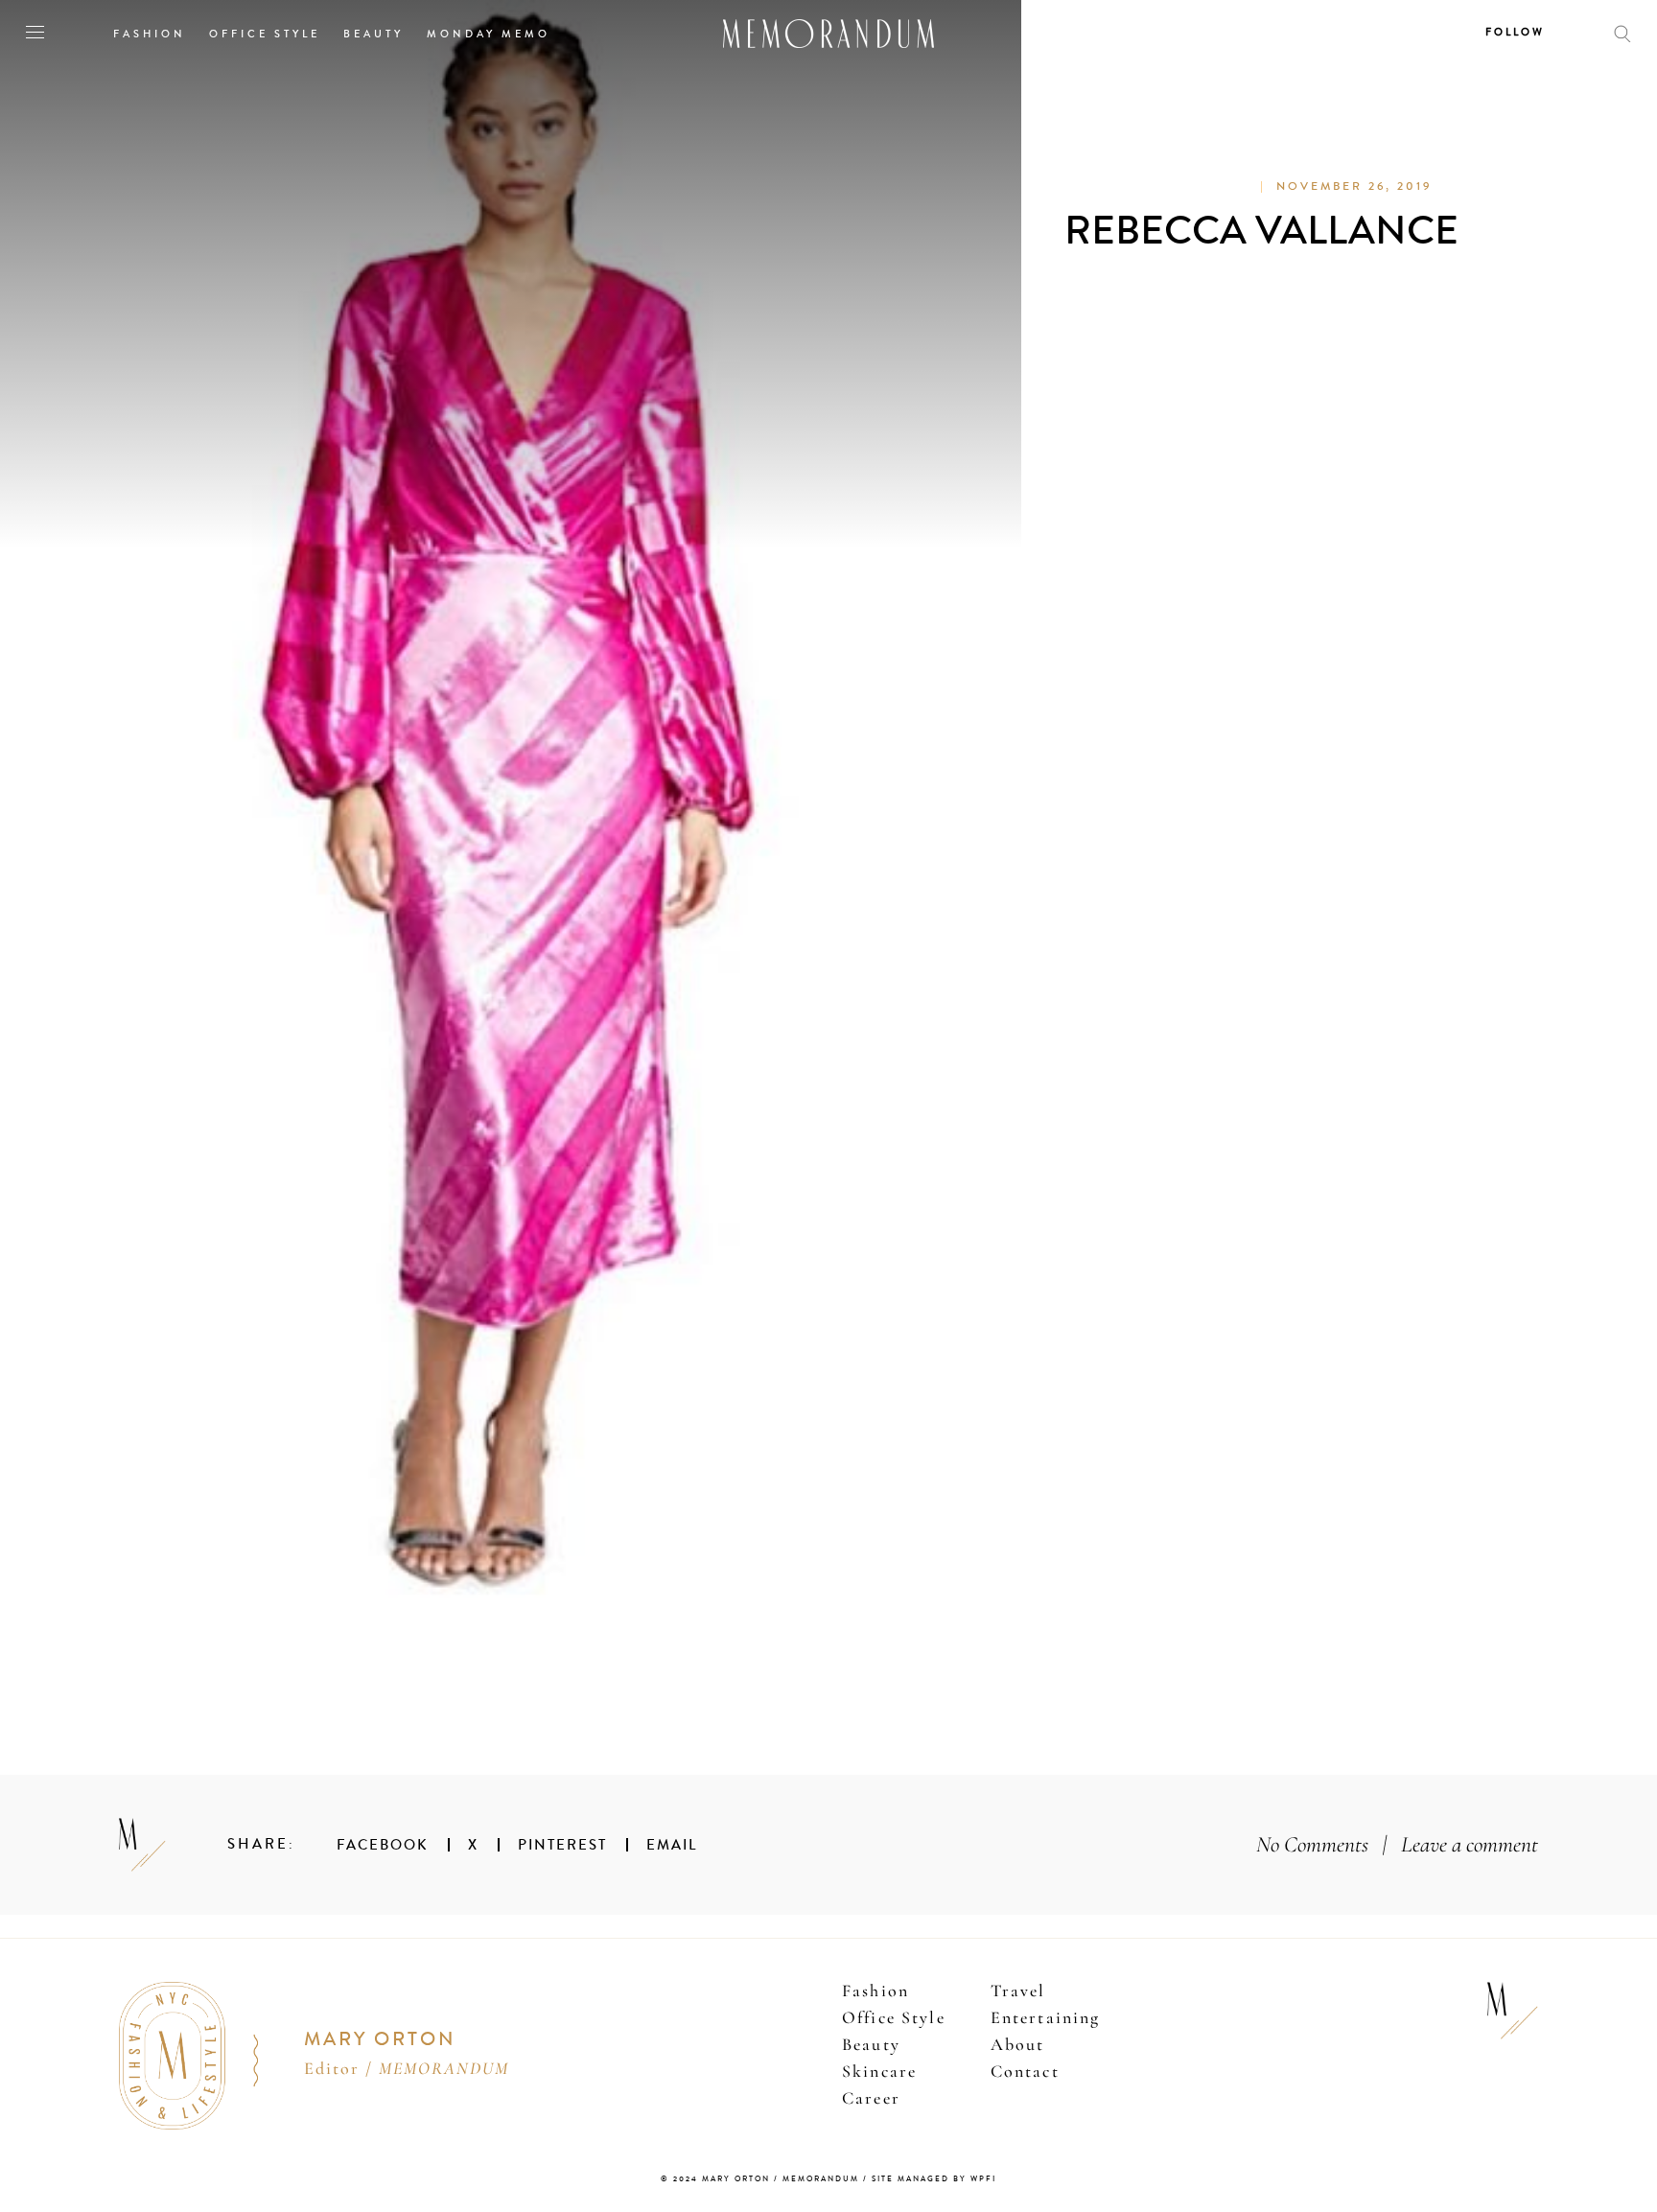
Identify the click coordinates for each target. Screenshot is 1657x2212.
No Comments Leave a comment (1397, 1844)
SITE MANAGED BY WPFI (934, 2179)
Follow (1515, 32)
